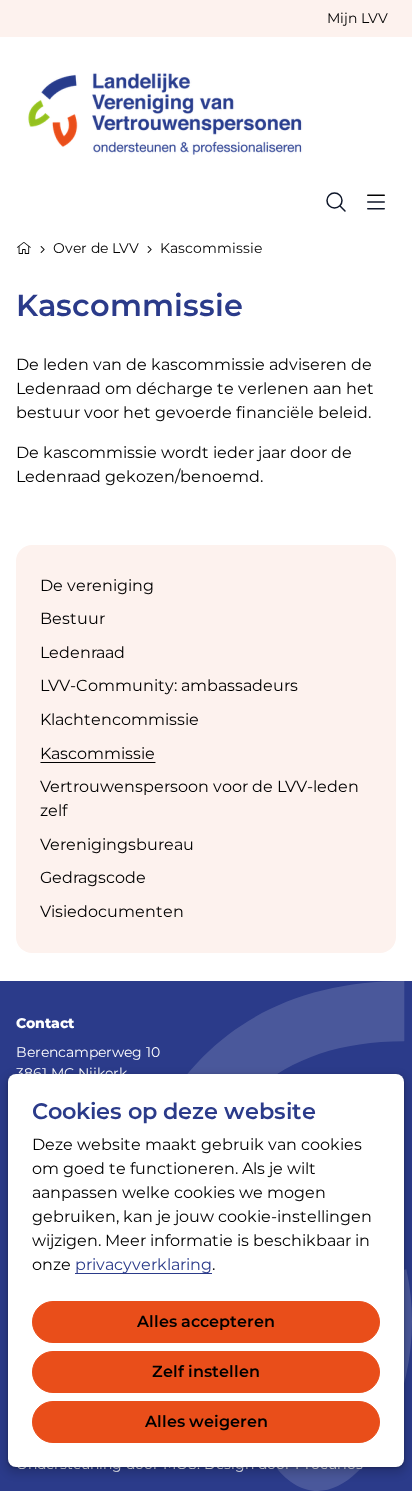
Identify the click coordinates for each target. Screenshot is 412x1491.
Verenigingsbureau (117, 844)
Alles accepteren (206, 1321)
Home (24, 246)
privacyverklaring (143, 1264)
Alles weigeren (206, 1421)
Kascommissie (97, 753)
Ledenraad (82, 652)
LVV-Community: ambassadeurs (169, 685)
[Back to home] (174, 109)
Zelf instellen (206, 1371)
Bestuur (72, 618)
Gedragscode (93, 877)
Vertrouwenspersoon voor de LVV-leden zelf (199, 798)
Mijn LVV (357, 18)
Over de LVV (96, 248)
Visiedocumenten (112, 911)
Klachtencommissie (119, 719)
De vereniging (97, 585)
